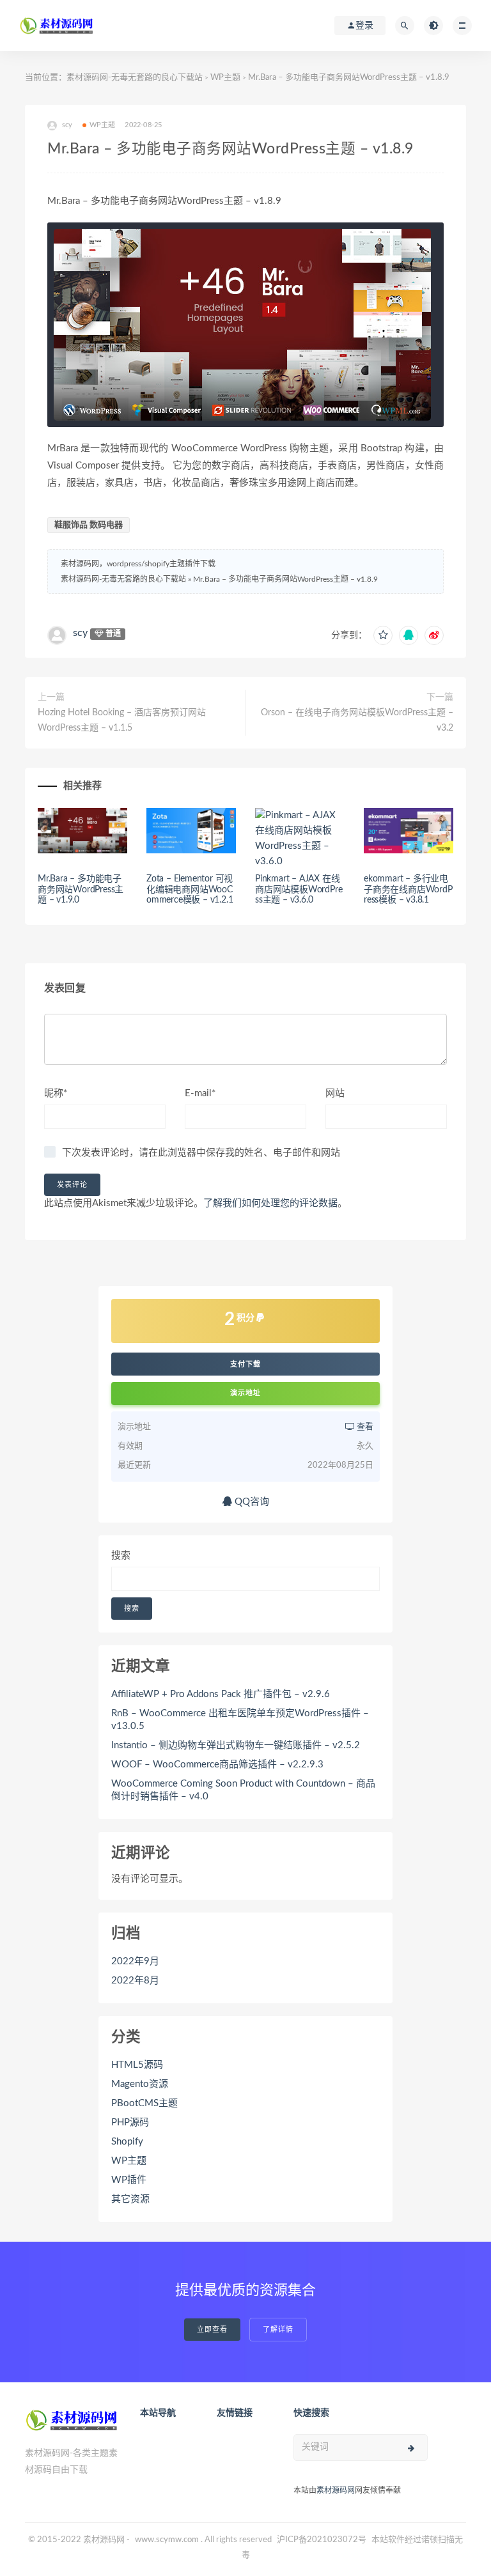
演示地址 (245, 1393)
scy (80, 633)
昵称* (56, 1093)
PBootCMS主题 (144, 2103)
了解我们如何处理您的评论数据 (270, 1203)
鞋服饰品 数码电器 (89, 525)
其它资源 (130, 2199)
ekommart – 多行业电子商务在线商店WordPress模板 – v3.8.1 (408, 890)
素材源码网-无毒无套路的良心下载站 (135, 78)
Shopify (127, 2142)
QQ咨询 (251, 1502)
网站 (335, 1093)
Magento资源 (140, 2084)
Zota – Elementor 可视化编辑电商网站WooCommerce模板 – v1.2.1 (190, 890)
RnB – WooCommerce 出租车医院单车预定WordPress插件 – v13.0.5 (240, 1720)
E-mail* (200, 1093)
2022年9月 (135, 1961)
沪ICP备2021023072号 (322, 2540)
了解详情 (278, 2330)
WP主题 (225, 78)
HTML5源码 (137, 2065)
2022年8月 (135, 1981)
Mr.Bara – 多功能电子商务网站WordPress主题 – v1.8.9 (285, 579)
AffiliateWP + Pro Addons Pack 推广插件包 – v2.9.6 (221, 1694)
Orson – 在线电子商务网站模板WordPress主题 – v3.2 (357, 720)
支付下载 (245, 1364)
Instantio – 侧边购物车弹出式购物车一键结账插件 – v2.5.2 (236, 1745)
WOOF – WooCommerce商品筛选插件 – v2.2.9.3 (217, 1765)
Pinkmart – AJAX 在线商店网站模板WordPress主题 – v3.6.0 (299, 890)
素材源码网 (336, 2490)
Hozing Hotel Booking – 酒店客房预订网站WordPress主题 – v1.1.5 (122, 720)
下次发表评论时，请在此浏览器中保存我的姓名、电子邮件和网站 (201, 1153)
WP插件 (129, 2180)
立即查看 (212, 2330)
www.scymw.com (167, 2540)
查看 (364, 1427)
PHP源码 (130, 2122)
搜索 (121, 1556)
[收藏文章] (383, 635)
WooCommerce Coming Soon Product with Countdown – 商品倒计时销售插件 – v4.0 (243, 1790)
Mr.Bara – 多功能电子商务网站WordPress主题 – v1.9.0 (81, 890)
